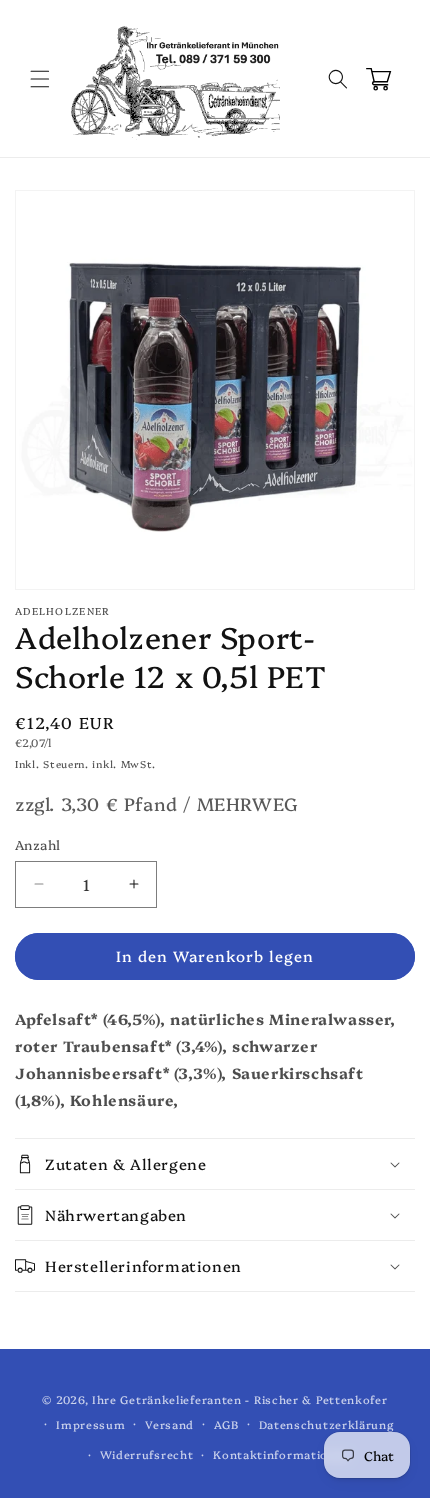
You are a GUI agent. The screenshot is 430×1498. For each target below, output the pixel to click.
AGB (226, 1424)
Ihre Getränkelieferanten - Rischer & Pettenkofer (240, 1399)
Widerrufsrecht (147, 1454)
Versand (169, 1424)
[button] (40, 79)
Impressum (90, 1424)
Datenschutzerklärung (326, 1424)
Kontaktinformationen (281, 1454)
